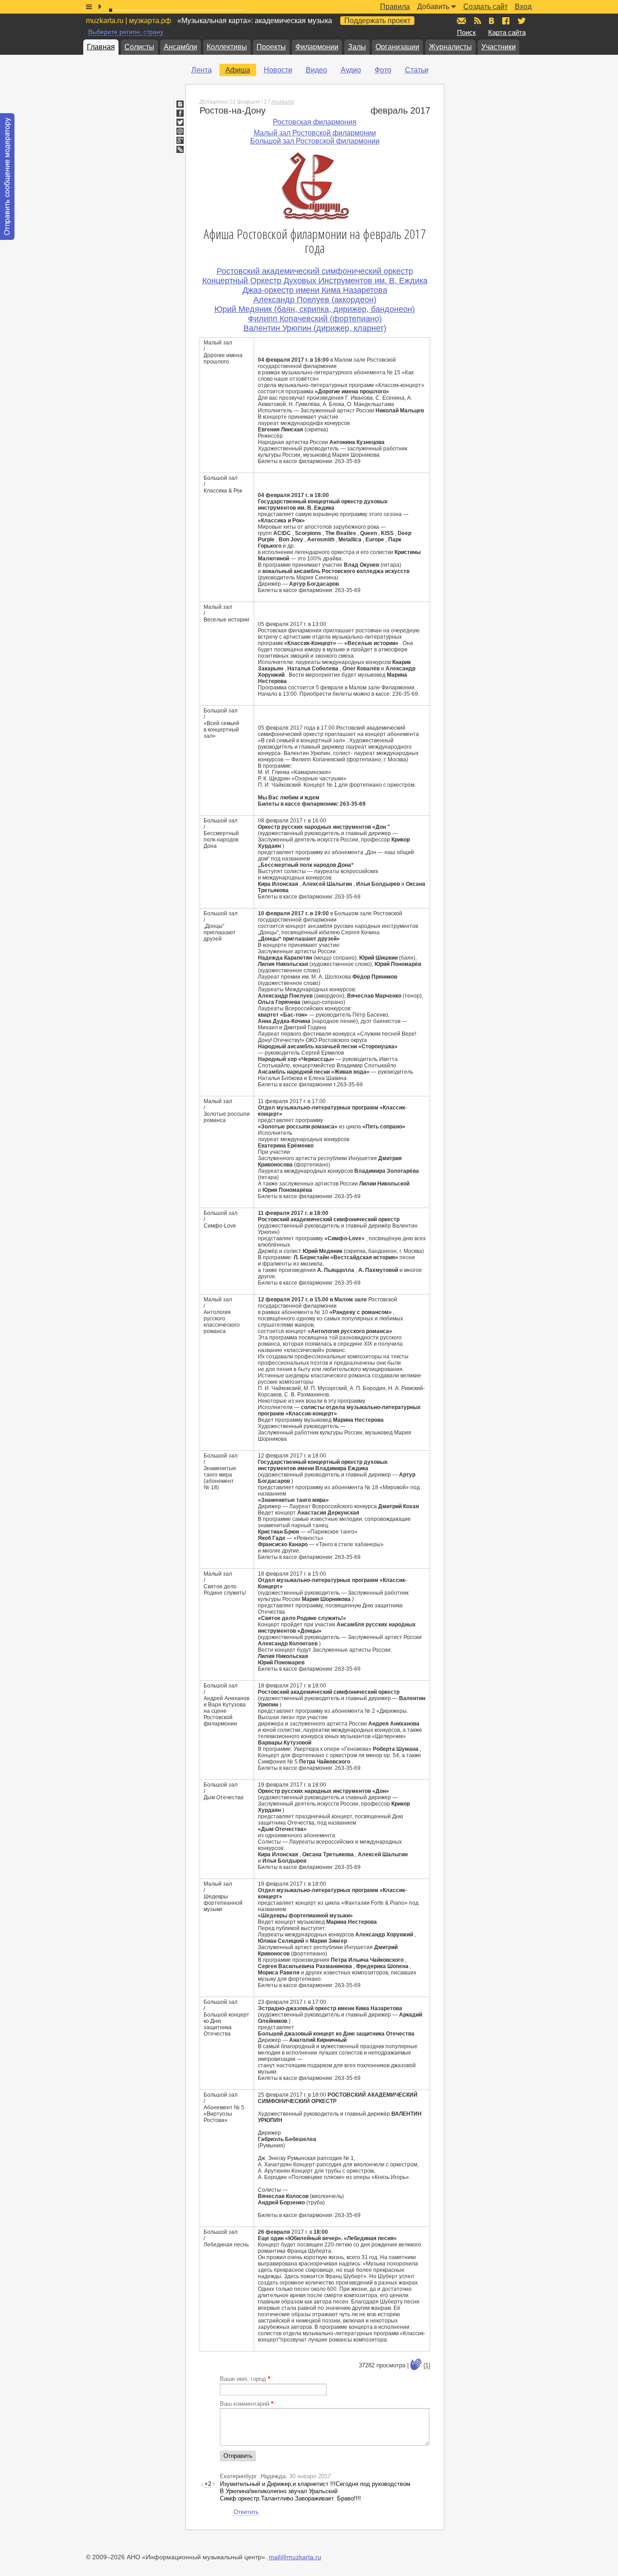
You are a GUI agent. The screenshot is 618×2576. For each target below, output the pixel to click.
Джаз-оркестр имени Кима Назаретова (315, 290)
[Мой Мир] (180, 131)
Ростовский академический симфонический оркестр (315, 271)
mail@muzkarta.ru (295, 2557)
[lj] (180, 149)
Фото (383, 70)
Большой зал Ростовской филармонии (315, 141)
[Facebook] (180, 113)
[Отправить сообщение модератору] (7, 177)
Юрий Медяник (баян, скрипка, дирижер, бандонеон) (315, 309)
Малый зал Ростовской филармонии (315, 133)
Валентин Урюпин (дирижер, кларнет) (315, 328)
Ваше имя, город (245, 2379)
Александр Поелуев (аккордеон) (315, 300)
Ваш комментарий (247, 2404)
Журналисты (450, 47)
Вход (523, 7)
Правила (395, 7)
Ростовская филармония (315, 122)
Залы (357, 47)
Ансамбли (181, 47)
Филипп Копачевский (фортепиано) (315, 319)
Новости (278, 70)
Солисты (139, 47)
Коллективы (227, 47)
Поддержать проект (377, 21)
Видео (316, 70)
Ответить (246, 2512)
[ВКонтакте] (180, 104)
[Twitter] (180, 122)
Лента (202, 70)
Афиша (238, 70)
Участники (499, 47)
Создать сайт (485, 7)
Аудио (351, 70)
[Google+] (180, 140)
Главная (101, 47)
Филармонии (317, 47)
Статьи (417, 70)
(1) (427, 2365)
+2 (208, 2484)
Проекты (271, 47)
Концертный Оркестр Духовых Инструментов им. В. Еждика (315, 281)
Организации (397, 47)
